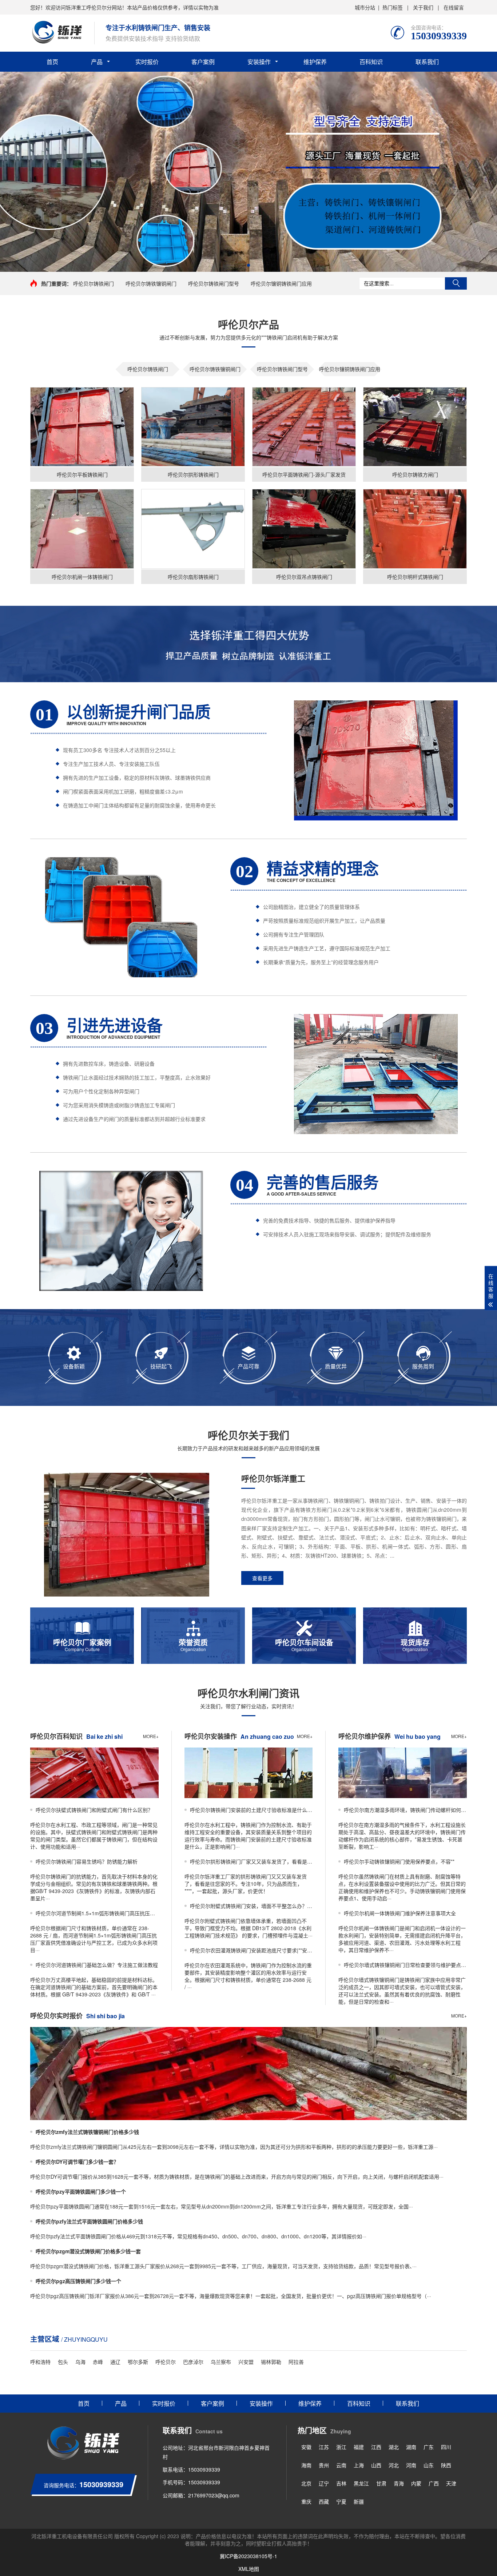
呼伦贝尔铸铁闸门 (94, 283)
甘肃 (381, 2483)
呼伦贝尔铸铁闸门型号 (214, 283)
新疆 (359, 2501)
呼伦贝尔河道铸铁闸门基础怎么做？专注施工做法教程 (97, 1965)
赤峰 (98, 2362)
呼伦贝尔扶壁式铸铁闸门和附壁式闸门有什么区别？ (94, 1810)
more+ (151, 1736)
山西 (376, 2465)
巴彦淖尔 (193, 2362)
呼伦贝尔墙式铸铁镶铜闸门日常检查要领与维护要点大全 (405, 1965)
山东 (429, 2465)
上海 (359, 2465)
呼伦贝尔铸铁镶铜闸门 (151, 283)
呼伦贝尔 (166, 2362)
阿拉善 (296, 2362)
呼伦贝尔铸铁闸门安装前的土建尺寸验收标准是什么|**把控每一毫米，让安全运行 (251, 1810)
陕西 (446, 2465)
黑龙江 (361, 2483)
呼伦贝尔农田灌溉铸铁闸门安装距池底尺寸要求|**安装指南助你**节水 (251, 1950)
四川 (446, 2447)
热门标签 (393, 7)
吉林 (341, 2483)
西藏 (324, 2501)
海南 (306, 2465)
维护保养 (315, 62)
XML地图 (249, 2569)
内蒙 (416, 2483)
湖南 (411, 2447)
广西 (434, 2483)
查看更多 (262, 1578)
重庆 (306, 2501)
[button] (249, 265)
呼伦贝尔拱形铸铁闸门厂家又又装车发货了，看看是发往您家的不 (251, 1861)
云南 (341, 2465)
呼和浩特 (40, 2362)
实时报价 (147, 62)
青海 (399, 2483)
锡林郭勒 (271, 2362)
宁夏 (341, 2501)
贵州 (324, 2465)
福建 (359, 2447)
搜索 (456, 283)
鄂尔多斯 (138, 2362)
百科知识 (371, 62)
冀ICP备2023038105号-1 (249, 2556)
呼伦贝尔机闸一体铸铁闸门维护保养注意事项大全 (400, 1913)
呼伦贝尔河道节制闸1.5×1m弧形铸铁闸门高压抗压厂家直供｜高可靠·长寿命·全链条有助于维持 (97, 1913)
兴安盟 (246, 2362)
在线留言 (454, 7)
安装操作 (259, 62)
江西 (376, 2447)
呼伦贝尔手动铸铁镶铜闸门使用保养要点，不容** (399, 1861)
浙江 (341, 2447)
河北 (394, 2465)
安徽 (306, 2447)
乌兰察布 (221, 2362)
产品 (97, 62)
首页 (52, 62)
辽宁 (324, 2483)
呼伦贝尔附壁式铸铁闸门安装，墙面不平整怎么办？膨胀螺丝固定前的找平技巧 (251, 1906)
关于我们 (423, 7)
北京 (306, 2483)
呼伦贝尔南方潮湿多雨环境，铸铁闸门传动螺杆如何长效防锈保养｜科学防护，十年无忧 (405, 1810)
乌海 (80, 2362)
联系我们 (427, 62)
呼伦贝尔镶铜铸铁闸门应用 (281, 283)
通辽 (115, 2362)
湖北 (394, 2447)
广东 (429, 2447)
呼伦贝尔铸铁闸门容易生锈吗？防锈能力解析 (87, 1861)
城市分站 (365, 7)
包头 (63, 2362)
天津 (451, 2483)
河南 (411, 2465)
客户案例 (203, 62)
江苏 (324, 2447)
